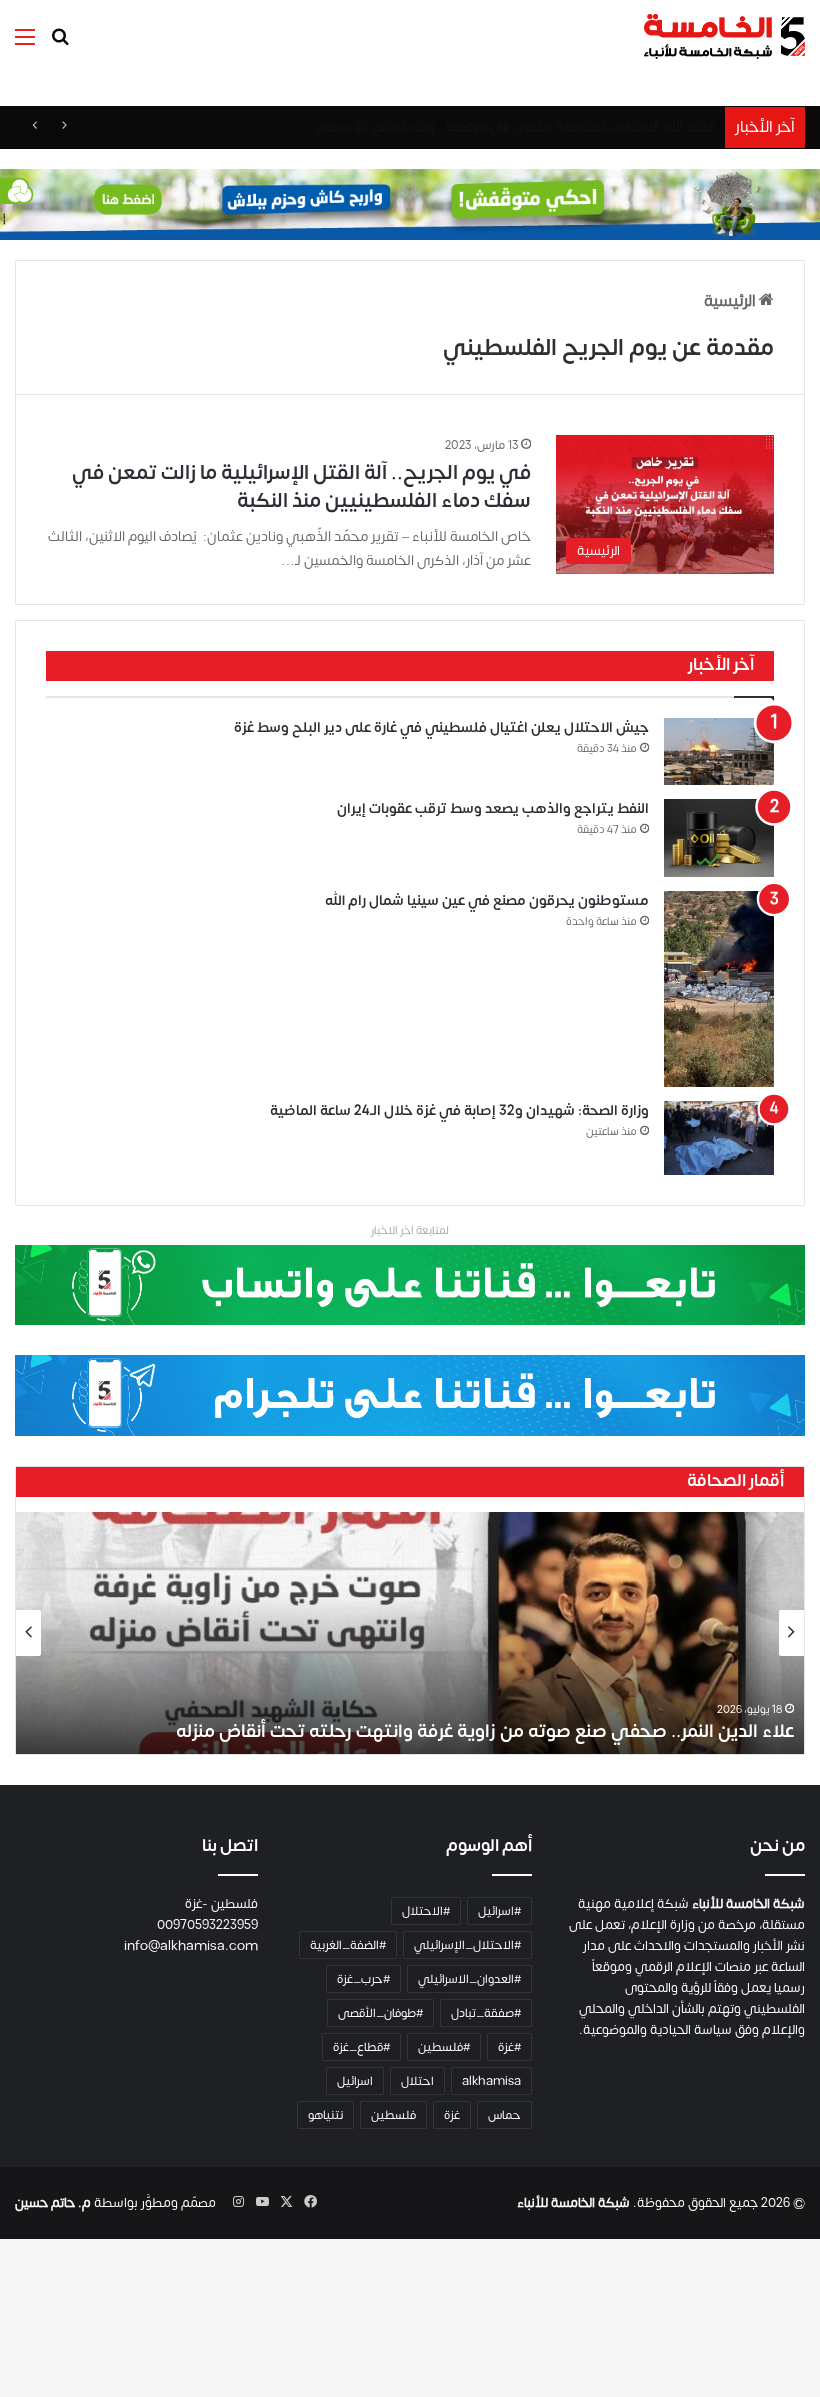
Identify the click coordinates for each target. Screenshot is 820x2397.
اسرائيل (355, 2081)
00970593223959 (207, 1925)
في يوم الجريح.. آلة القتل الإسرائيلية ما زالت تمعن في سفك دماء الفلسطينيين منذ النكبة (301, 486)
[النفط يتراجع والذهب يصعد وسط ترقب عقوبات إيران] (719, 838)
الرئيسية (731, 301)
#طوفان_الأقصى (380, 2013)
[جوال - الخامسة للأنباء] (410, 204)
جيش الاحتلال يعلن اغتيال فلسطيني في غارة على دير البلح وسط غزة (441, 727)
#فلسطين (444, 2047)
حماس (504, 2115)
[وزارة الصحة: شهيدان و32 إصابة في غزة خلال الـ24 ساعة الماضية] (719, 1138)
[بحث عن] (60, 44)
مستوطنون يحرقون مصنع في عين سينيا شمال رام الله (487, 900)
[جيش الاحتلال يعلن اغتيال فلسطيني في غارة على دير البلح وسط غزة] (719, 751)
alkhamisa (491, 2081)
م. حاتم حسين (53, 2203)
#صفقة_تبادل (486, 2013)
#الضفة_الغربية (348, 1945)
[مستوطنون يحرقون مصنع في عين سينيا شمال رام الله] (719, 989)
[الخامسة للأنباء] (724, 36)
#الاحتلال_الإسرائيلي (467, 1945)
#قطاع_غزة (361, 2047)
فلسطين (393, 2115)
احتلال (417, 2081)
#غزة (509, 2047)
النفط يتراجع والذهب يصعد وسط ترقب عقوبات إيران (493, 808)
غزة (452, 2115)
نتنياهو (325, 2115)
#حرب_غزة (363, 1979)
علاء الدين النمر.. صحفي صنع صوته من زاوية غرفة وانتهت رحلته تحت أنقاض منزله (485, 1731)
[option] (410, 1633)
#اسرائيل (499, 1911)
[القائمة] (25, 44)
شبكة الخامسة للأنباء (573, 2203)
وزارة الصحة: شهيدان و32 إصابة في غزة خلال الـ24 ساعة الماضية (459, 1110)
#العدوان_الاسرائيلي (469, 1979)
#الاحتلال (426, 1911)
